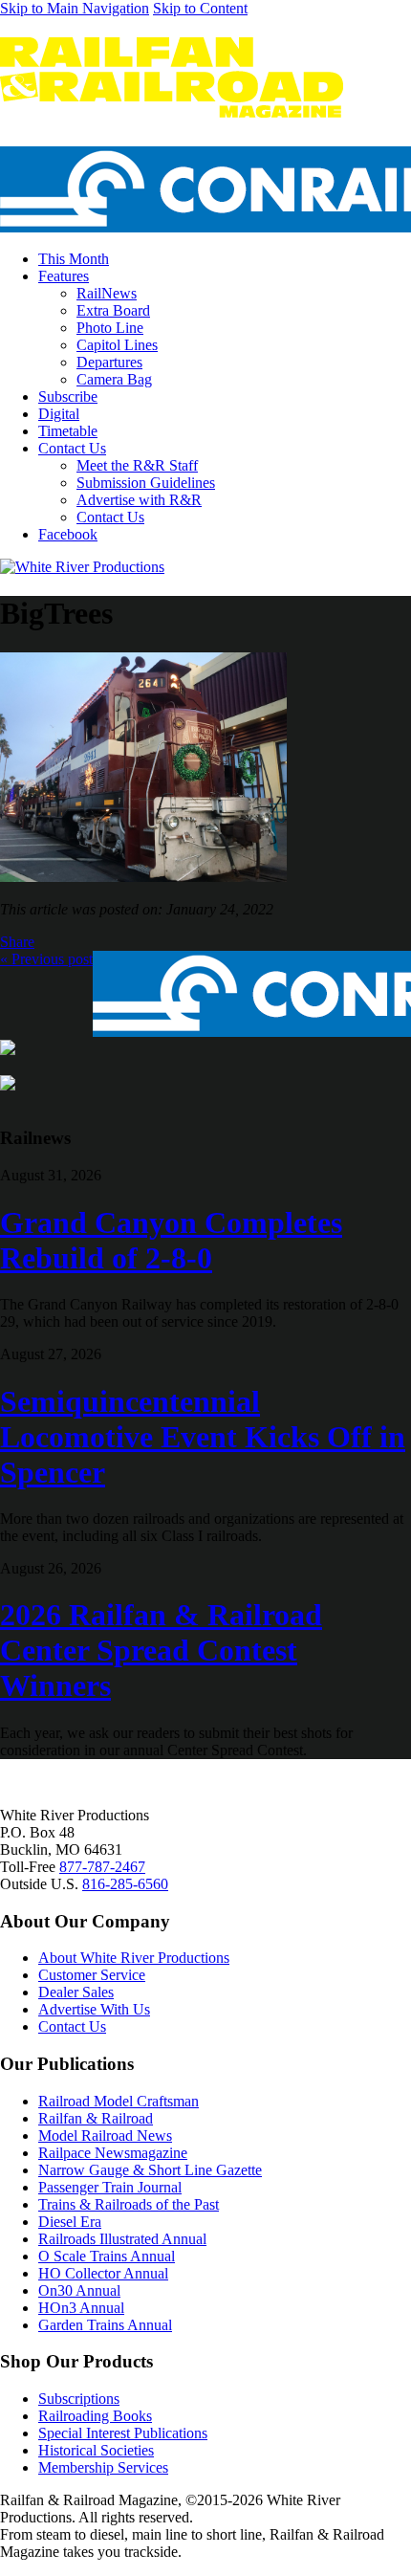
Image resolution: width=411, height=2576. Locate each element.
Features (64, 276)
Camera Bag (114, 379)
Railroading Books (95, 2416)
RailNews (107, 293)
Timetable (68, 431)
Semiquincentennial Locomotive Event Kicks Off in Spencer (203, 1437)
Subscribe (68, 396)
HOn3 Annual (81, 2308)
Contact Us (72, 448)
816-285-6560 (125, 1884)
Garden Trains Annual (105, 2325)
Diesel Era (70, 2222)
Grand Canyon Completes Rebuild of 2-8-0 (171, 1240)
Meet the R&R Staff (137, 465)
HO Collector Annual (103, 2273)
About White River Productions (134, 1958)
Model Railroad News (105, 2136)
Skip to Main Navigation (75, 8)
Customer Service (92, 1975)
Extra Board (113, 310)
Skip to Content (200, 8)
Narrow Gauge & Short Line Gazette (150, 2170)
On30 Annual (79, 2290)
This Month (74, 259)
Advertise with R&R (139, 500)
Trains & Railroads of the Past (129, 2204)
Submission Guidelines (146, 483)
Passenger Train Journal (110, 2187)
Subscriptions (79, 2399)
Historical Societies (96, 2450)
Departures (109, 362)
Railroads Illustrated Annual (122, 2239)
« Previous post (46, 959)
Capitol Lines (117, 345)
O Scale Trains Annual (107, 2256)
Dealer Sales (76, 1992)
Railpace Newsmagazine (113, 2153)
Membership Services (103, 2467)
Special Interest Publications (123, 2433)
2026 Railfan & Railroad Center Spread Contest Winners (161, 1650)
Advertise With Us (94, 2009)
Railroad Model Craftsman (119, 2101)
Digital (59, 414)
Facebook (68, 534)
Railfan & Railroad (96, 2118)
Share (17, 942)
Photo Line (110, 328)
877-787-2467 (102, 1867)
